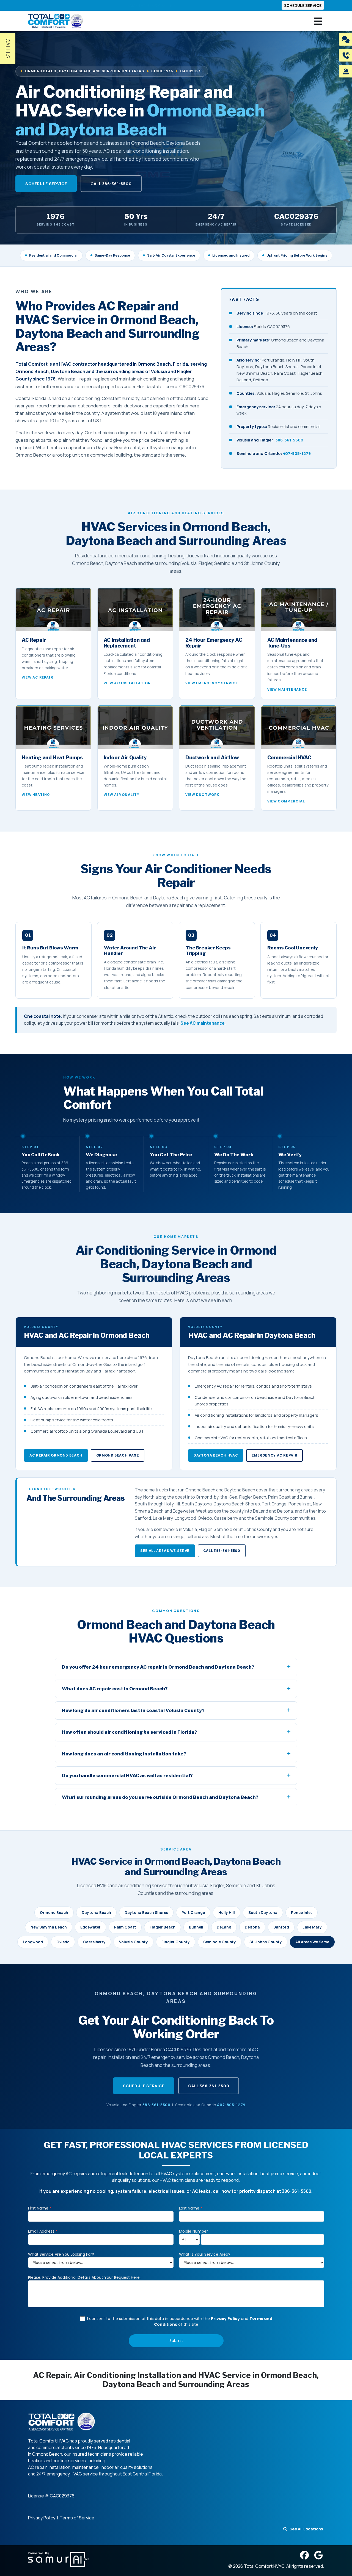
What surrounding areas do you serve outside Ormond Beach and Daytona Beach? (160, 1797)
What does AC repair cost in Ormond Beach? (115, 1689)
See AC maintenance (203, 1023)
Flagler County (176, 1942)
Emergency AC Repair (274, 1455)
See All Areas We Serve (165, 1551)
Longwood (33, 1942)
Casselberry (94, 1942)
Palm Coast (125, 1927)
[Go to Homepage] (56, 21)
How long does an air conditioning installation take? (124, 1754)
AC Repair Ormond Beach (56, 1455)
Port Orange (193, 1913)
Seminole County (220, 1942)
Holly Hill (227, 1913)
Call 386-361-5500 (111, 184)
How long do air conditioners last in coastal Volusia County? (133, 1710)
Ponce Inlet (302, 1913)
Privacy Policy (42, 2518)
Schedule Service (46, 184)
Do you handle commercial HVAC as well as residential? (127, 1775)
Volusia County (134, 1942)
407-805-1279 (297, 453)
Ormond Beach (54, 1913)
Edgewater (90, 1927)
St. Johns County (266, 1942)
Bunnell (196, 1927)
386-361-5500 (289, 440)
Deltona (252, 1927)
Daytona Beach (96, 1913)
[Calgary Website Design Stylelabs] (58, 2559)
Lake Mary (312, 1927)
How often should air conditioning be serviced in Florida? (130, 1732)
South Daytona (263, 1913)
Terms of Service (77, 2518)
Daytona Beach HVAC (216, 1455)
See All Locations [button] (306, 2529)
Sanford (281, 1927)
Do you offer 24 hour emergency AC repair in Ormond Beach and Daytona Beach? (158, 1667)
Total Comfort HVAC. (265, 2566)
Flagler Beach (163, 1927)
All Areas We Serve (312, 1942)
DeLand (224, 1927)
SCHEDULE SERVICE (303, 5)
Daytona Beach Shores (146, 1913)
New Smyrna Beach (49, 1927)
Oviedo (63, 1942)
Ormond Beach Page (118, 1455)
